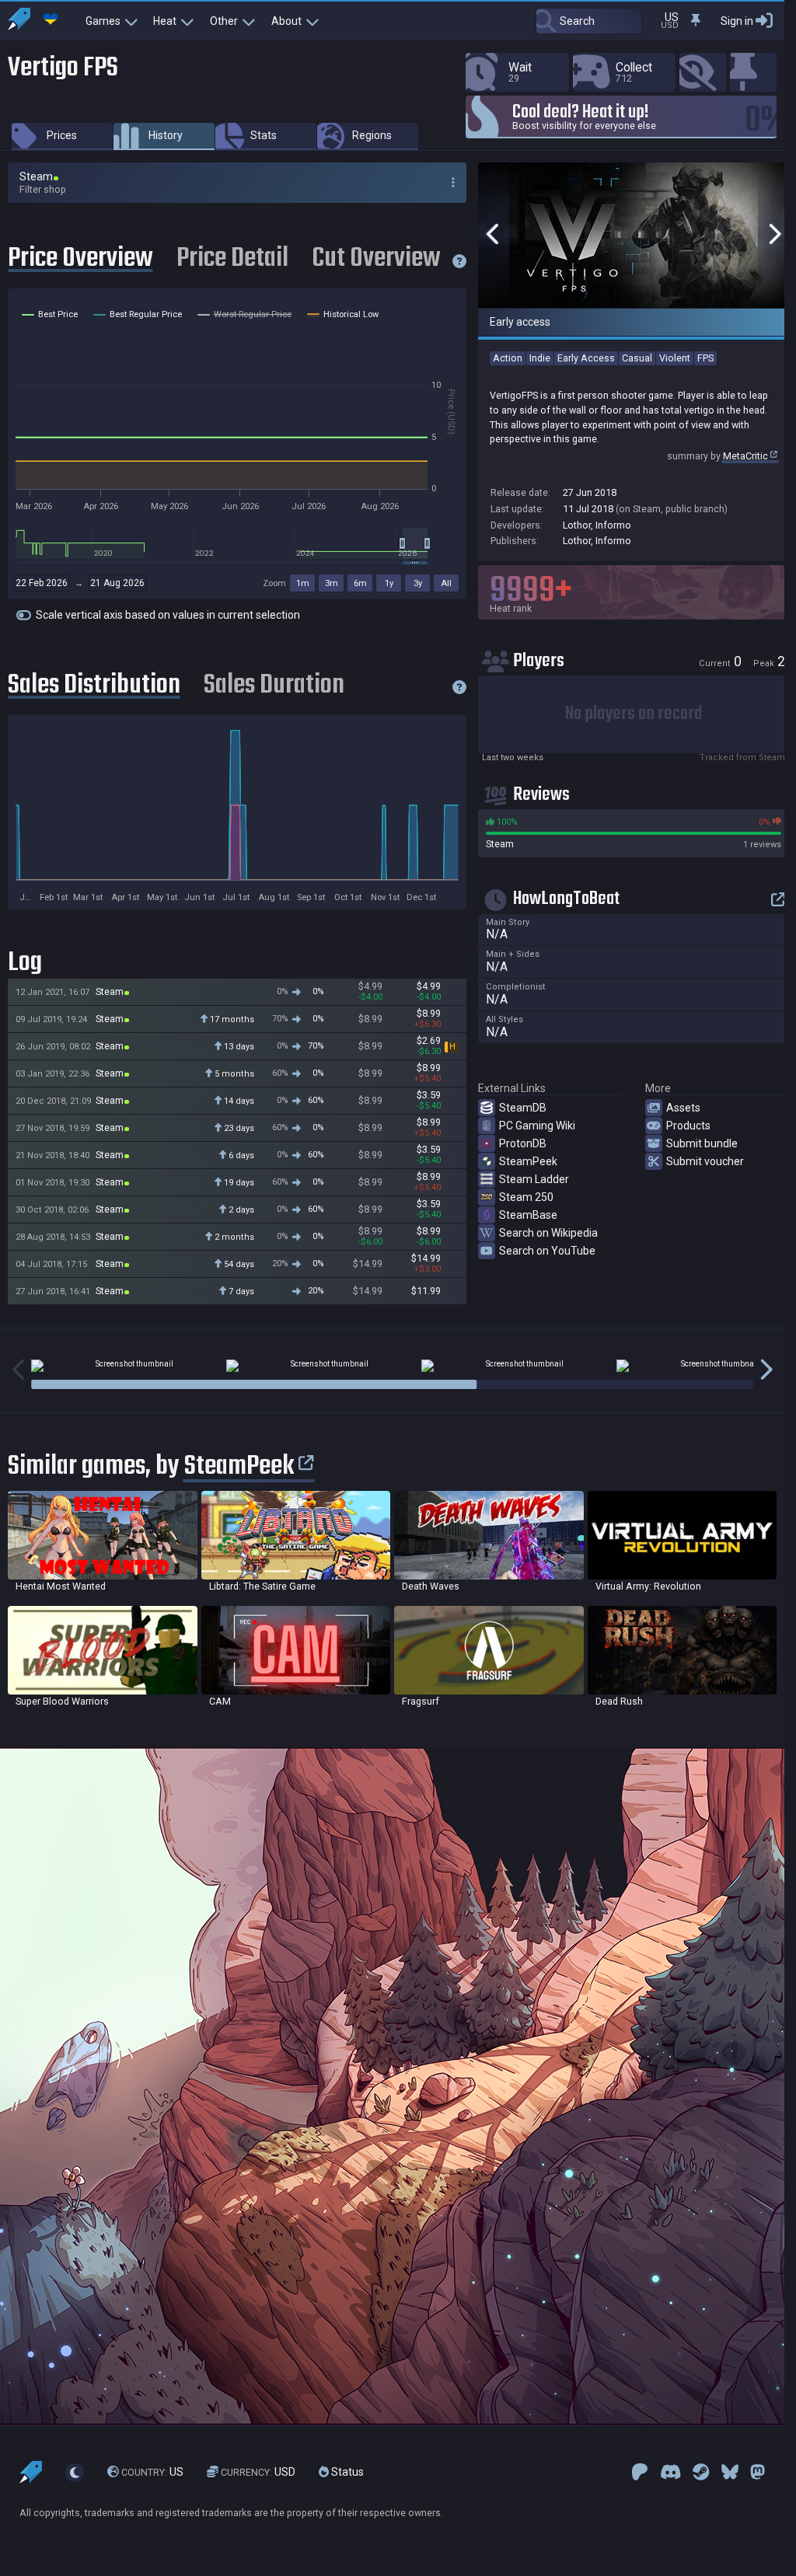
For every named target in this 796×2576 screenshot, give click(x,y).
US (152, 2472)
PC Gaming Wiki (537, 1126)
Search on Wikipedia (548, 1233)
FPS (705, 358)
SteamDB (523, 1108)
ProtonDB (523, 1143)
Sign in (737, 21)
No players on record (634, 714)
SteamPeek (528, 1161)
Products (688, 1126)
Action (508, 358)
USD (258, 2472)
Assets (683, 1108)
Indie (540, 358)
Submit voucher (705, 1161)
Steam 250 (526, 1197)
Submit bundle (702, 1143)
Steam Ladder (534, 1179)
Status (346, 2472)
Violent (675, 358)
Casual (637, 358)
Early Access (586, 358)
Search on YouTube (547, 1251)
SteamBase (528, 1215)
